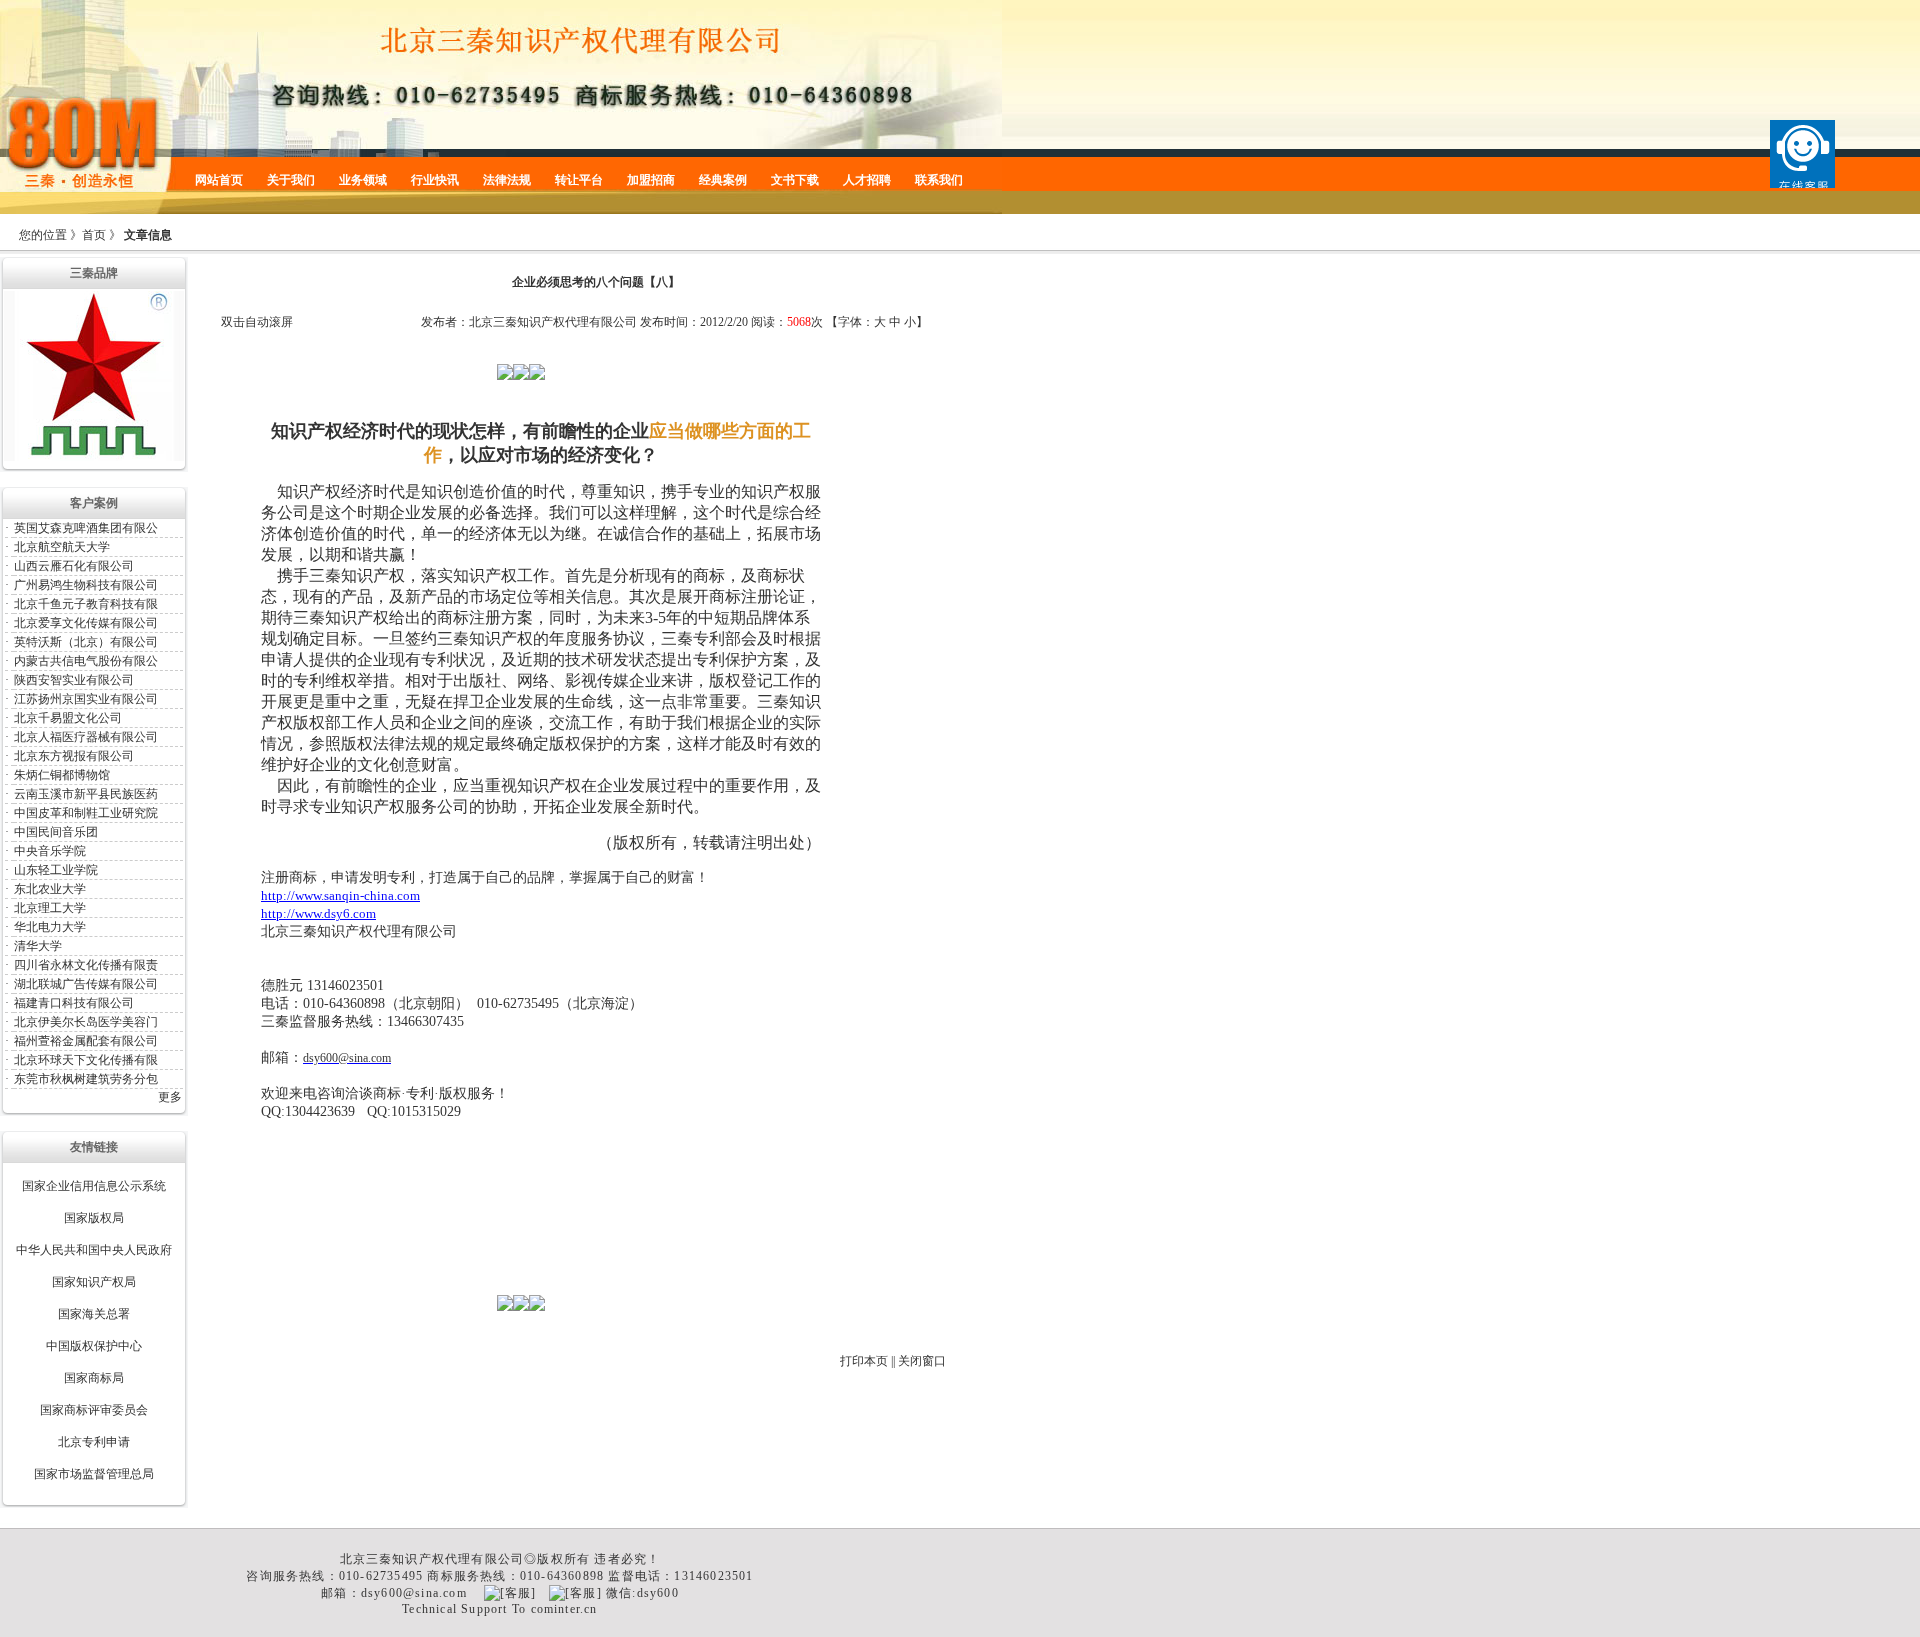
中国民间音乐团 (56, 832)
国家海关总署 (94, 1314)
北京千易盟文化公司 (68, 718)
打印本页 (864, 1361)
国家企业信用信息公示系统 (94, 1186)
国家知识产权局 (94, 1282)
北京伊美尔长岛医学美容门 (86, 1022)
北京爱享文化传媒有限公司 (86, 623)
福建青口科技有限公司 (74, 1003)
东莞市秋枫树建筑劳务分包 (86, 1079)
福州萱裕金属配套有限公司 (86, 1041)
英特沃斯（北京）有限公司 (86, 642)
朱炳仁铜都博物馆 (62, 775)
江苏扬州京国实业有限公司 (86, 699)
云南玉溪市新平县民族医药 (86, 794)
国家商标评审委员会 (94, 1410)
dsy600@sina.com (347, 1058)
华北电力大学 (50, 927)
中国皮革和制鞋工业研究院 (86, 813)
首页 (94, 235)
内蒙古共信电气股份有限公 (86, 661)
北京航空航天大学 (62, 547)
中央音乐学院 (50, 851)
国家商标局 (94, 1378)
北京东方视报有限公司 (74, 756)
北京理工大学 (50, 908)
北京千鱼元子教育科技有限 (86, 604)
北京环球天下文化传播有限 (86, 1060)
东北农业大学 (50, 889)
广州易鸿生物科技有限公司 (86, 585)
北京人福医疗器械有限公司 (86, 737)
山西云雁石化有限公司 (74, 566)
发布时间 (664, 322)
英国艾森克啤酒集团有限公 (86, 528)
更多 (170, 1097)
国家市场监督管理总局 (94, 1474)
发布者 (439, 322)
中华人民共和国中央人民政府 (94, 1250)
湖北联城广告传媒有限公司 (86, 984)
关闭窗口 (922, 1361)
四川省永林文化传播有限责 (86, 965)
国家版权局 (94, 1218)
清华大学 (38, 946)
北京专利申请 (94, 1442)
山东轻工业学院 (56, 870)
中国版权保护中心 (94, 1346)
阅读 (763, 322)
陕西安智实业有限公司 (74, 680)
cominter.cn (564, 1609)
